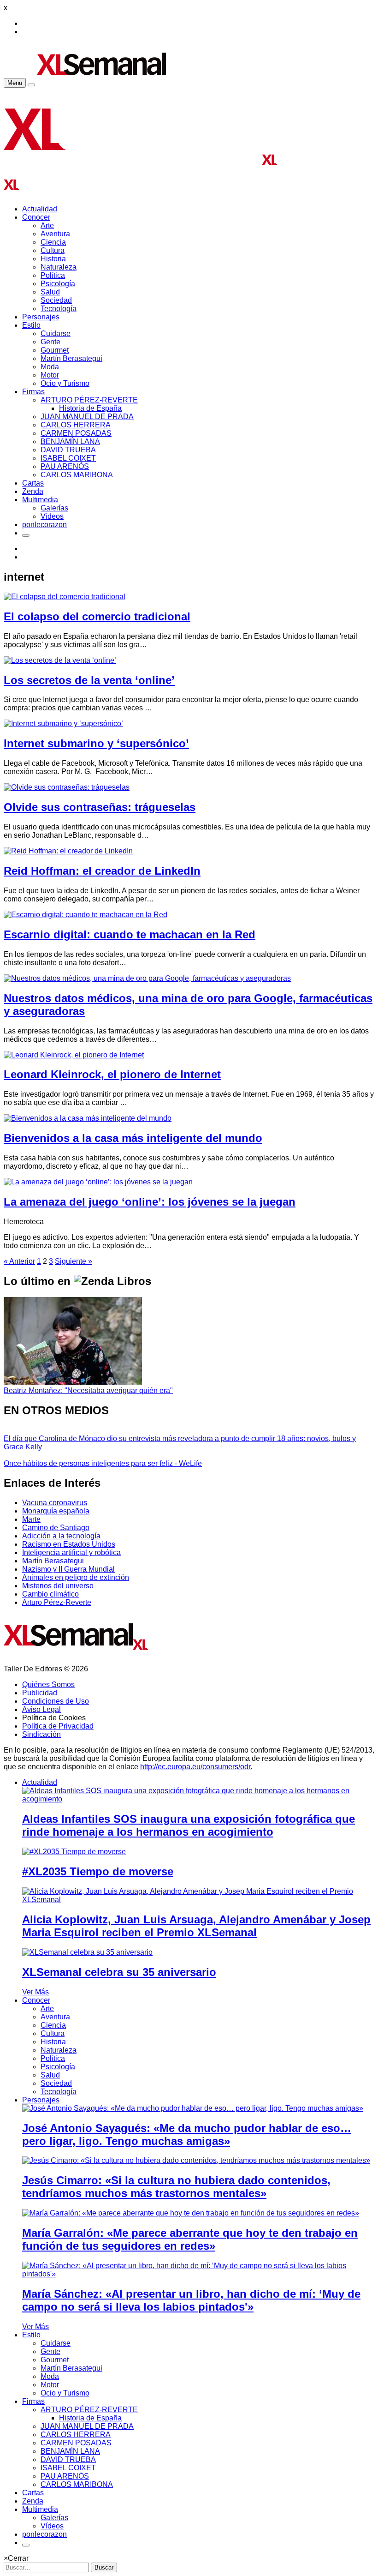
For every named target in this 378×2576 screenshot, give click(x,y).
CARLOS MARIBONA (77, 475)
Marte (31, 1519)
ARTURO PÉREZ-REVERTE (89, 400)
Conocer (36, 217)
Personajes (41, 317)
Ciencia (53, 242)
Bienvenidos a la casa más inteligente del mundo (133, 1138)
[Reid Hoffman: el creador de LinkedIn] (68, 851)
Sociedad (56, 300)
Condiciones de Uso (56, 1701)
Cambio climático (50, 1594)
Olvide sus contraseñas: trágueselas (100, 807)
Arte (47, 225)
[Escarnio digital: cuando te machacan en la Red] (86, 915)
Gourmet (55, 350)
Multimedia (40, 500)
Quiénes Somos (48, 1684)
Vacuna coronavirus (55, 1503)
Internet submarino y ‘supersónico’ (96, 743)
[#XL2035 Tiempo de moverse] (74, 1852)
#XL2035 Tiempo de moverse (98, 1871)
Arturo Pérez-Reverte (57, 1602)
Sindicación (41, 1734)
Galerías (54, 508)
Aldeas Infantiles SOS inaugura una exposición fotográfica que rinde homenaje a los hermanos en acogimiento (189, 1825)
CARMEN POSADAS (76, 433)
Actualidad (40, 209)
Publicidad (40, 1693)
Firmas (33, 392)
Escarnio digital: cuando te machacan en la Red (130, 934)
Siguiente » (74, 1261)
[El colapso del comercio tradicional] (65, 597)
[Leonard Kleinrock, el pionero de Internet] (74, 1055)
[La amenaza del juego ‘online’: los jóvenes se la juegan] (98, 1182)
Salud (50, 292)
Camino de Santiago (56, 1528)
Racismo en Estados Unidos (69, 1544)
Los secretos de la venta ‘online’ (89, 680)
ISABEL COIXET (68, 458)
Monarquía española (56, 1511)
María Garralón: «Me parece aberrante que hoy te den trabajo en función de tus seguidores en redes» (190, 2239)
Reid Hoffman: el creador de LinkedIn (102, 871)
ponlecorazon (44, 525)
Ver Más (35, 1992)
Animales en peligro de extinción (76, 1577)
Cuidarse (56, 333)
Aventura (55, 234)
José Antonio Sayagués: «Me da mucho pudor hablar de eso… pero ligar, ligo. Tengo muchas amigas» (187, 2135)
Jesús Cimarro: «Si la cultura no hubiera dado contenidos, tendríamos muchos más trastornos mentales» (176, 2187)
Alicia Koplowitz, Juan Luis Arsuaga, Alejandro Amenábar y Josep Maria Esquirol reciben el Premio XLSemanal (196, 1926)
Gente (50, 342)
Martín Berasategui (71, 358)
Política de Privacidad (58, 1726)
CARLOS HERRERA (76, 425)
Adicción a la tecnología (61, 1536)
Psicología (58, 284)
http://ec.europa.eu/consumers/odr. (196, 1767)
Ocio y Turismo (65, 383)
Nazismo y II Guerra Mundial (68, 1569)
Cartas (33, 483)
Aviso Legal (41, 1709)
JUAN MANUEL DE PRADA (87, 417)
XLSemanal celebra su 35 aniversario (119, 1972)
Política (53, 275)
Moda (50, 367)
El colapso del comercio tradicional (97, 616)
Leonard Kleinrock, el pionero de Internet (112, 1074)
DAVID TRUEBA (68, 450)
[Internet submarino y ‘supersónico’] (63, 724)
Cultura (53, 250)
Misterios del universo (58, 1586)
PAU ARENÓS (65, 466)
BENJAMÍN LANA (70, 441)
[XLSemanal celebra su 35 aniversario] (87, 1952)
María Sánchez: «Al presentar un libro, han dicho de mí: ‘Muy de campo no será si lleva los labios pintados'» (191, 2300)
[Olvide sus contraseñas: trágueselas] (67, 787)
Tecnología (59, 309)
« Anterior (19, 1261)
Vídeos (52, 516)
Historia (53, 259)
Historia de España (90, 408)
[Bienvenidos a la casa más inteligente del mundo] (88, 1118)
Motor (50, 375)
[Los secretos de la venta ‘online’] (60, 660)
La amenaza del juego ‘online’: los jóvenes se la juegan (150, 1202)
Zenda (33, 491)
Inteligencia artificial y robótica (71, 1552)
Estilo (31, 325)
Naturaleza (59, 267)
